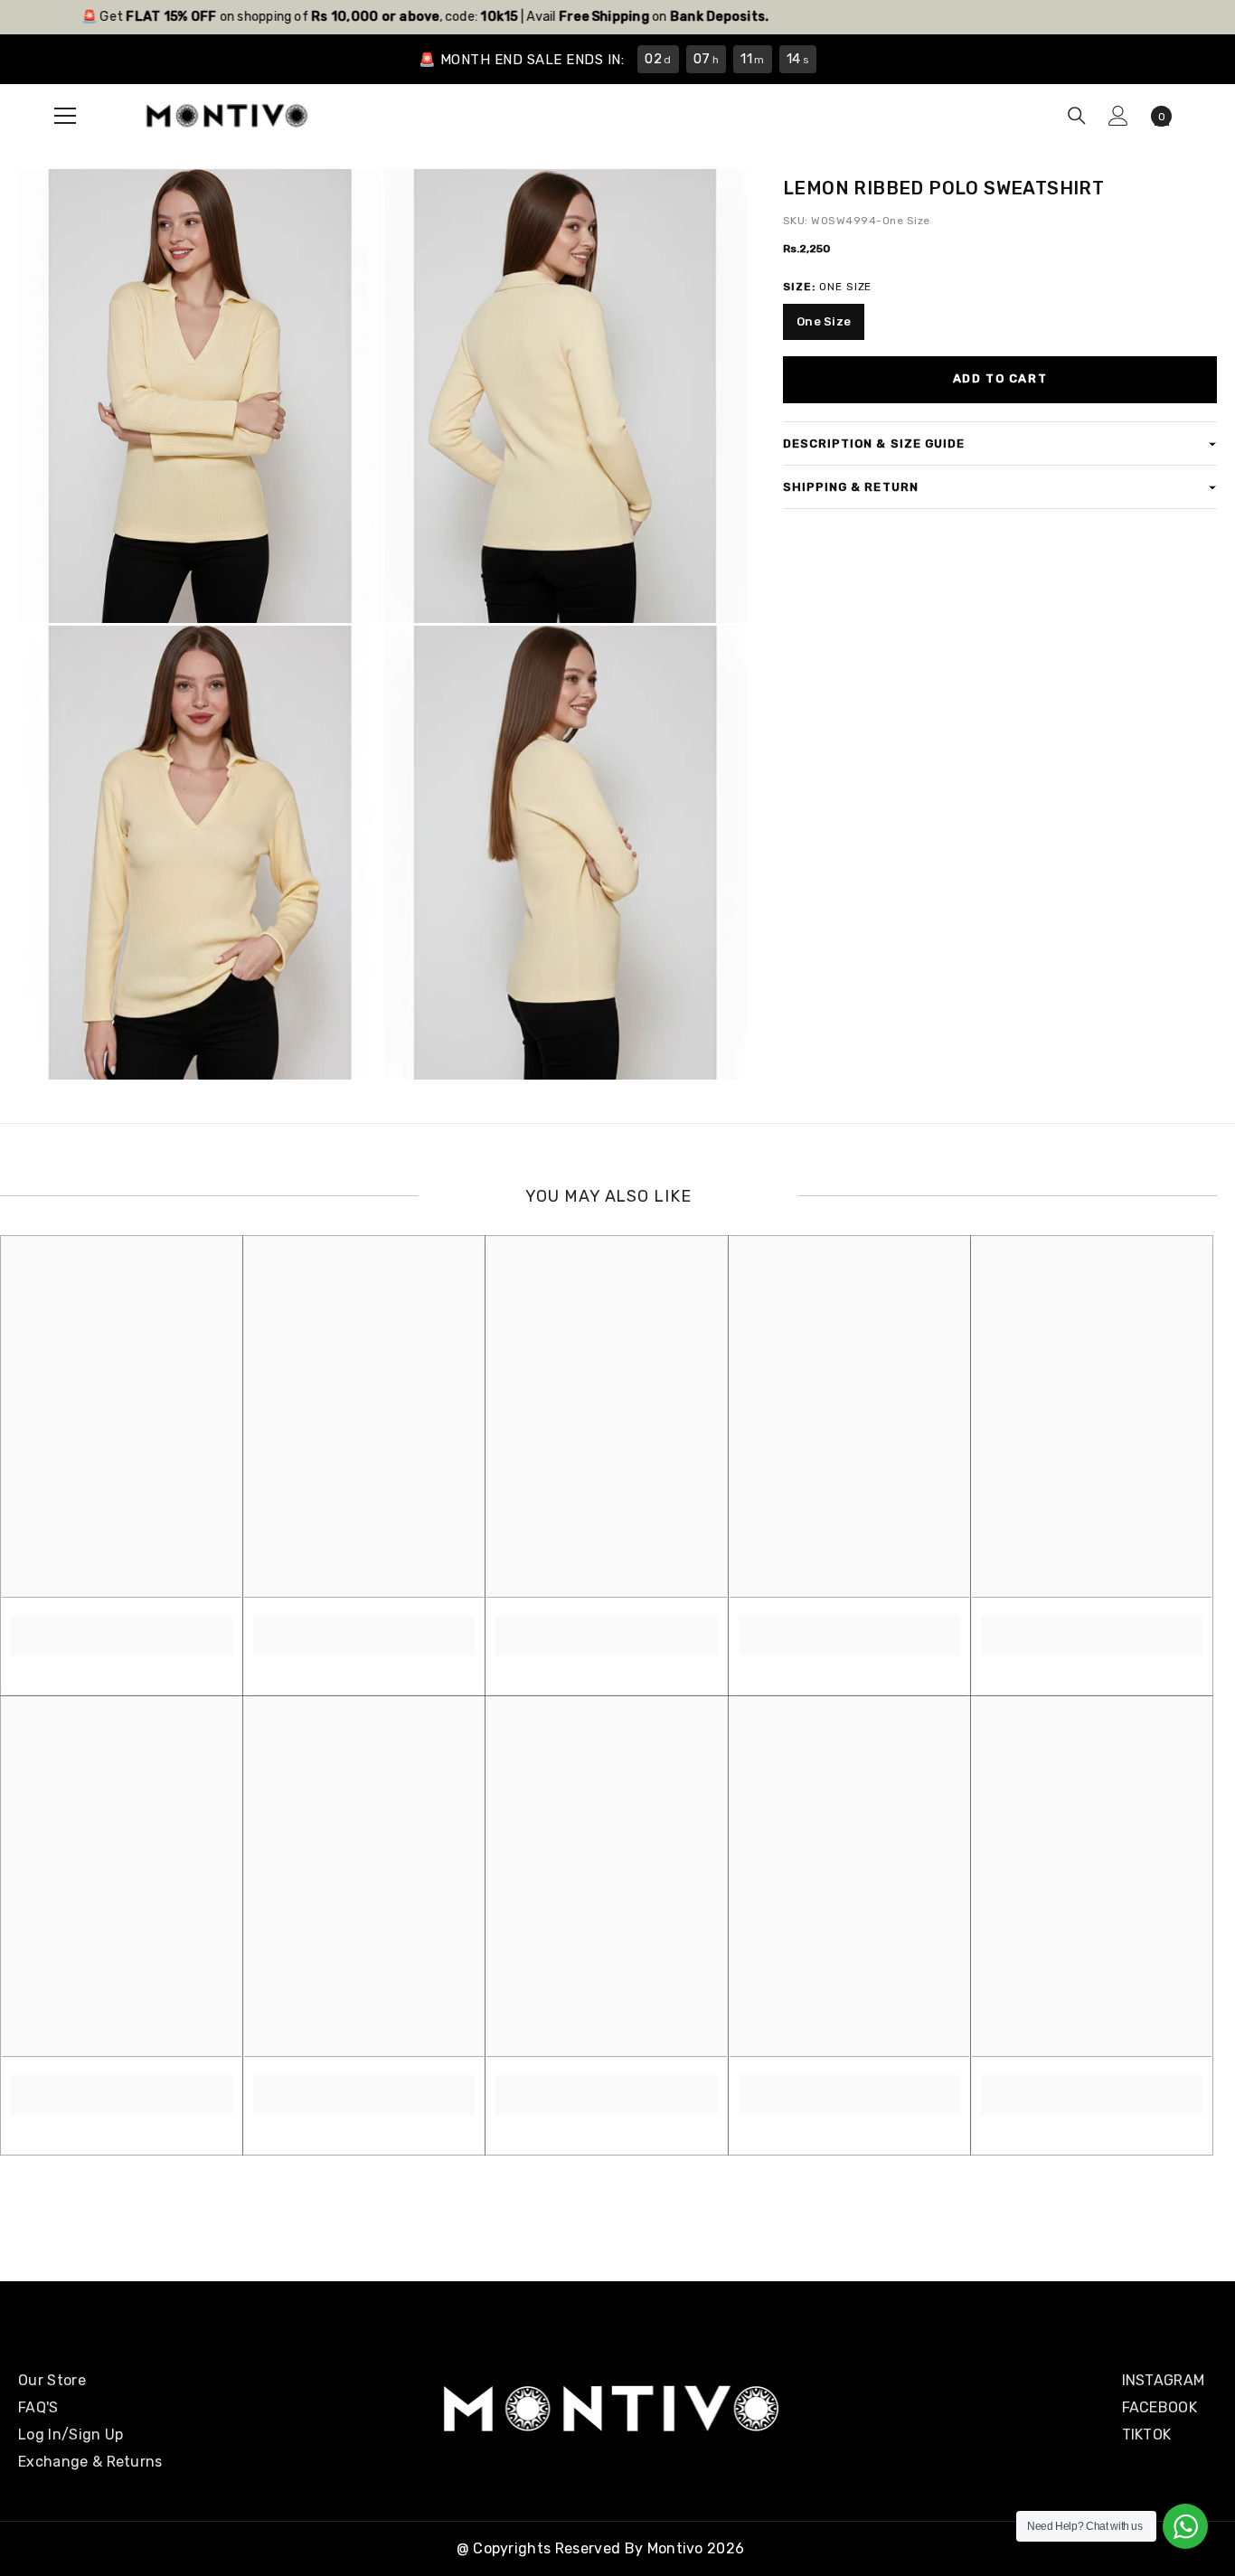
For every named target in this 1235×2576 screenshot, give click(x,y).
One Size (824, 321)
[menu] (65, 116)
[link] (122, 1626)
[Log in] (1118, 116)
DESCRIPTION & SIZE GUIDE (874, 443)
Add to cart (1000, 378)
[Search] (1077, 116)
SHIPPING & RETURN (851, 487)
